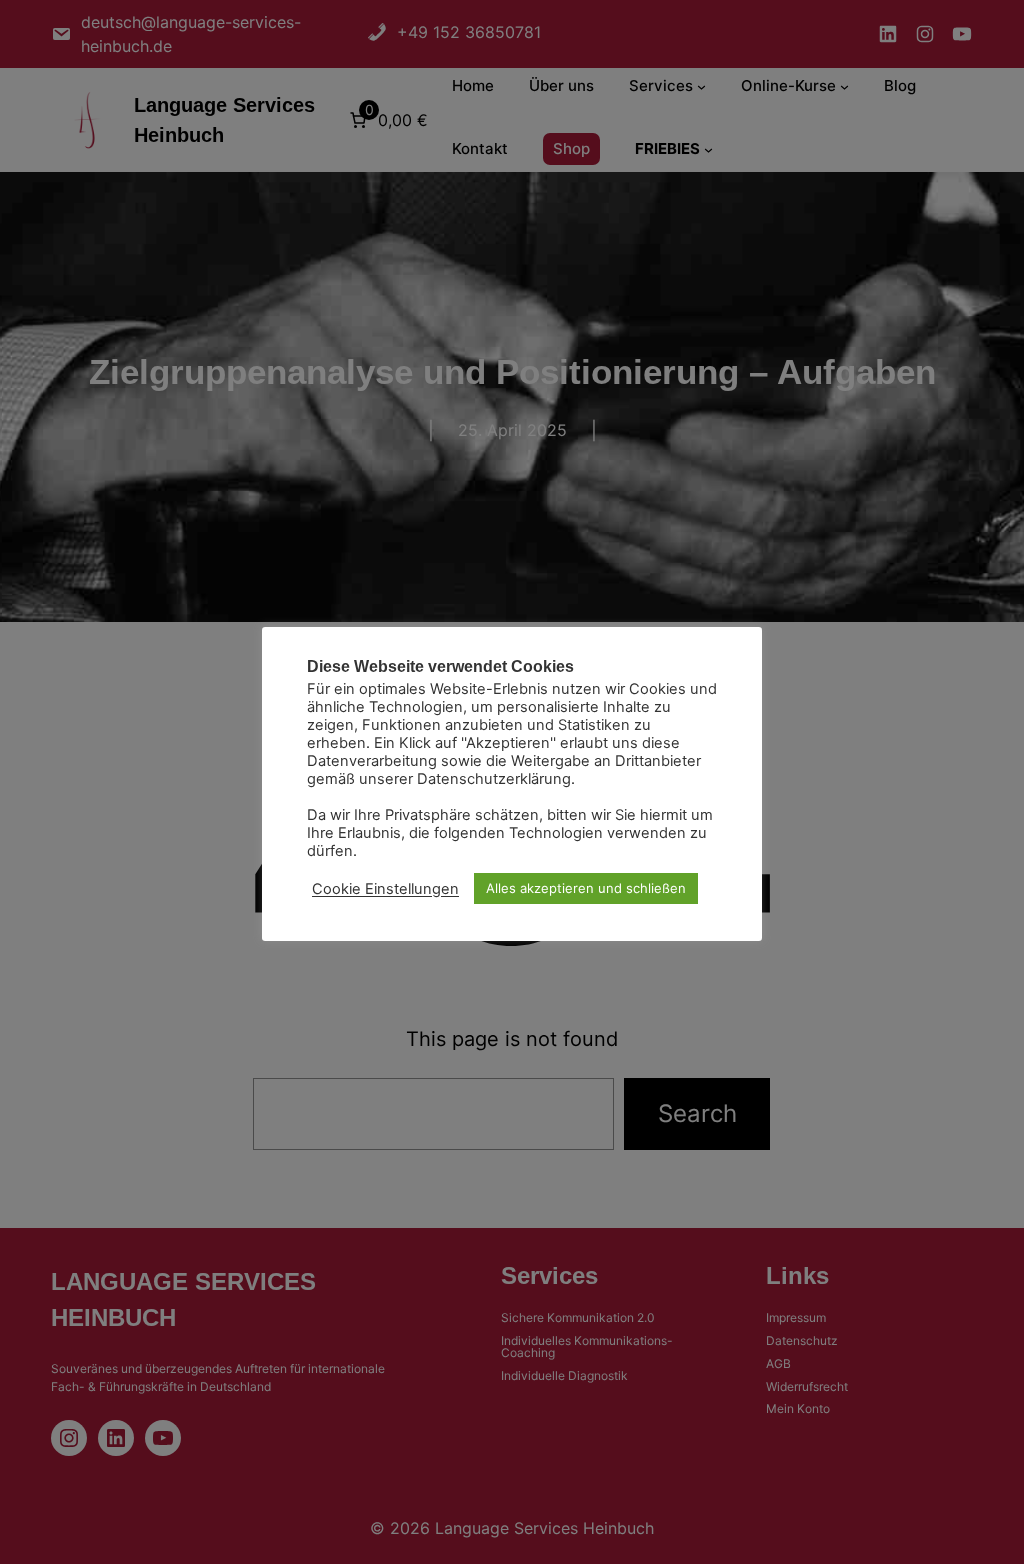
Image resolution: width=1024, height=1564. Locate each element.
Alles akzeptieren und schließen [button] (586, 888)
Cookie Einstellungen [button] (385, 889)
